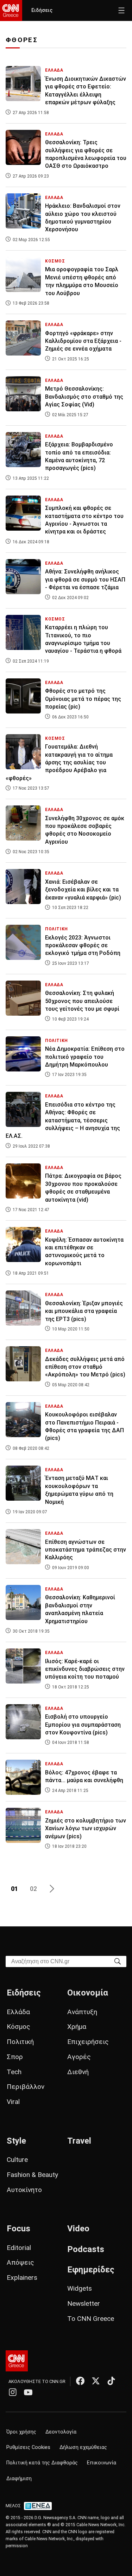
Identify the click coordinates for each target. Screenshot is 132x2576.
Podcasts (86, 2249)
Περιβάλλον (26, 2087)
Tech (14, 2072)
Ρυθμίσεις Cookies (28, 2447)
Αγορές (79, 2057)
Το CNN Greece (91, 2319)
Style (16, 2141)
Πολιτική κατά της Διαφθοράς (42, 2463)
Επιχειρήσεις (88, 2042)
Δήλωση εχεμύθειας (83, 2447)
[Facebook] (80, 2381)
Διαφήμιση (19, 2479)
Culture (17, 2160)
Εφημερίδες (91, 2270)
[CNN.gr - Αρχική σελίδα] (17, 2361)
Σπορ (15, 2057)
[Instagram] (13, 2392)
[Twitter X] (96, 2381)
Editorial (19, 2248)
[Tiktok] (111, 2381)
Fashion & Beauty (32, 2175)
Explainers (22, 2278)
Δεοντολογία (61, 2432)
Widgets (80, 2288)
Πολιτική (20, 2042)
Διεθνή (78, 2072)
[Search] (118, 1961)
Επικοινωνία (102, 2463)
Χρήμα (77, 2027)
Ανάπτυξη (82, 2012)
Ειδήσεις (42, 10)
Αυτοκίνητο (24, 2190)
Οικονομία (88, 1993)
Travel (79, 2141)
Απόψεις (20, 2262)
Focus (18, 2229)
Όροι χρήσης (21, 2432)
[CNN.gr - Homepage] (11, 11)
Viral (13, 2102)
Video (78, 2229)
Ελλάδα (18, 2012)
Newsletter (84, 2303)
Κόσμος (18, 2027)
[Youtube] (28, 2392)
